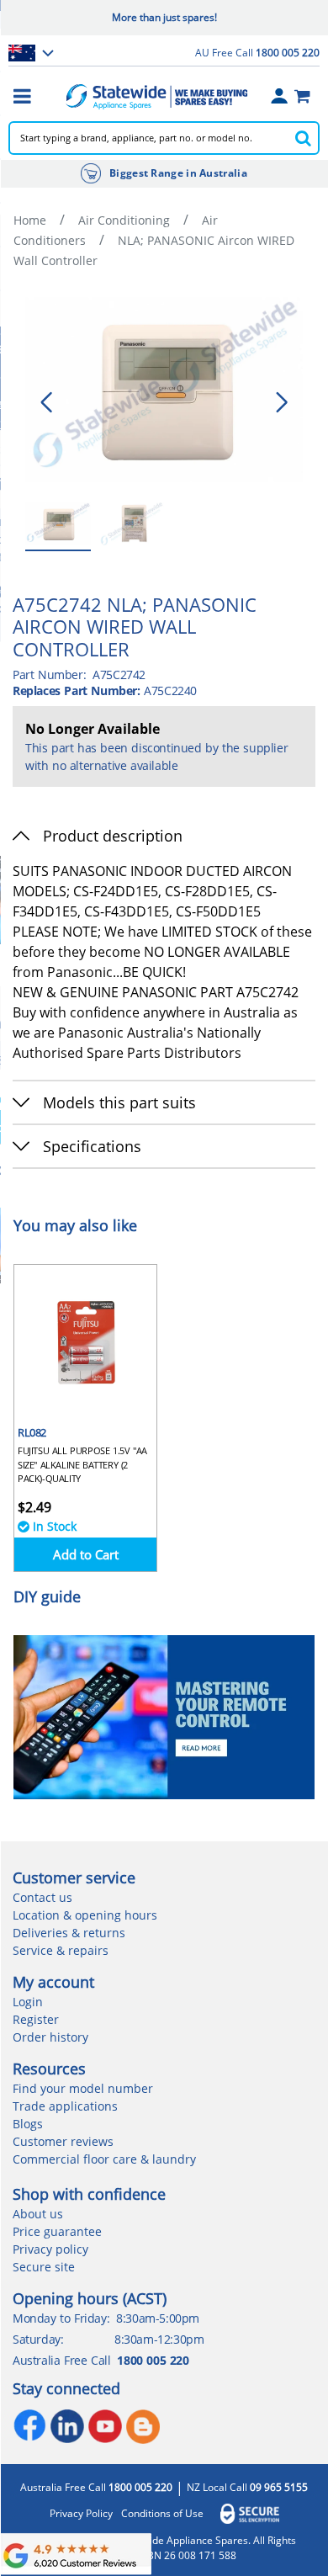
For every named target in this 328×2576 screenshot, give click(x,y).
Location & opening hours (85, 1915)
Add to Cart (86, 1554)
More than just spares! (164, 17)
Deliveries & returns (69, 1933)
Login (28, 2002)
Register (36, 2019)
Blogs (28, 2124)
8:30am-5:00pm (158, 2318)
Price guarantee (57, 2231)
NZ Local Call (247, 2488)
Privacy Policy (81, 2514)
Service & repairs (61, 1950)
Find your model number (83, 2088)
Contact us (42, 1897)
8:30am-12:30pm (159, 2339)
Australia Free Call (96, 2488)
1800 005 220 (153, 2360)
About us (38, 2214)
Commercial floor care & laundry (104, 2159)
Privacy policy (50, 2249)
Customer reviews (63, 2141)
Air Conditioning (124, 220)
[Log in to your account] (279, 96)
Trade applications (65, 2106)
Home (30, 220)
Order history (50, 2037)
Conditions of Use (162, 2514)
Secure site (44, 2267)
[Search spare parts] (303, 138)
